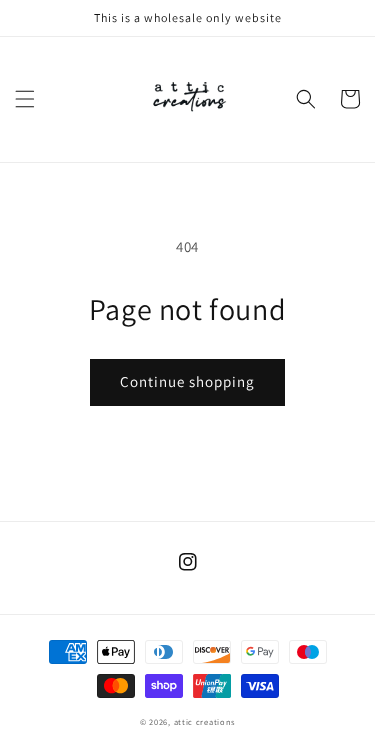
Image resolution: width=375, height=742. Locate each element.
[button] (25, 99)
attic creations (205, 721)
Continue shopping (187, 381)
